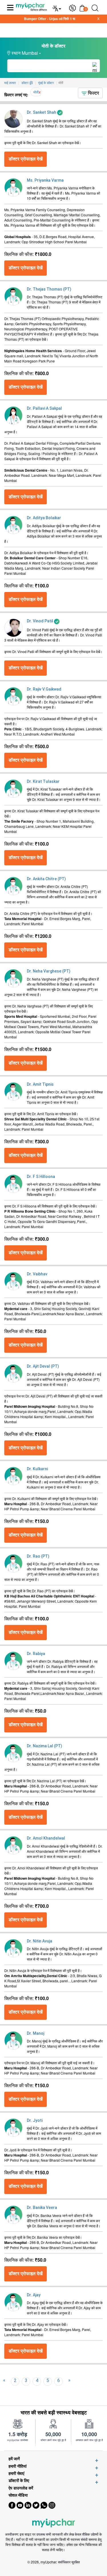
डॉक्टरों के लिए (19, 2480)
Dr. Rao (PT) (38, 1556)
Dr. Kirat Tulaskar (43, 781)
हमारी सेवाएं (16, 2473)
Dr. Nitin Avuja (40, 1941)
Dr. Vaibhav (37, 1274)
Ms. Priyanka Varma (45, 180)
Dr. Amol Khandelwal (46, 1838)
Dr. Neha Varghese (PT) (49, 971)
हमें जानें (14, 2459)
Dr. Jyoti (35, 2120)
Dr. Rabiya (36, 1654)
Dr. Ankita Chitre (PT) (46, 879)
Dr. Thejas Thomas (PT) (49, 289)
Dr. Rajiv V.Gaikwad (44, 689)
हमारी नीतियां (18, 2466)
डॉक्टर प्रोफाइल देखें (26, 159)
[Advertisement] (53, 2569)
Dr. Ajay (34, 2295)
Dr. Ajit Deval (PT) (43, 1366)
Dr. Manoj (36, 2033)
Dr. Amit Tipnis (40, 1084)
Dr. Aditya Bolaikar (44, 518)
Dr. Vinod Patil (40, 621)
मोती (36, 92)
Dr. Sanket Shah (42, 112)
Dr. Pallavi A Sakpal (44, 408)
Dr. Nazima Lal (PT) (45, 1746)
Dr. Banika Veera (42, 2208)
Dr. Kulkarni (37, 1469)
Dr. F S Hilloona (41, 1177)
